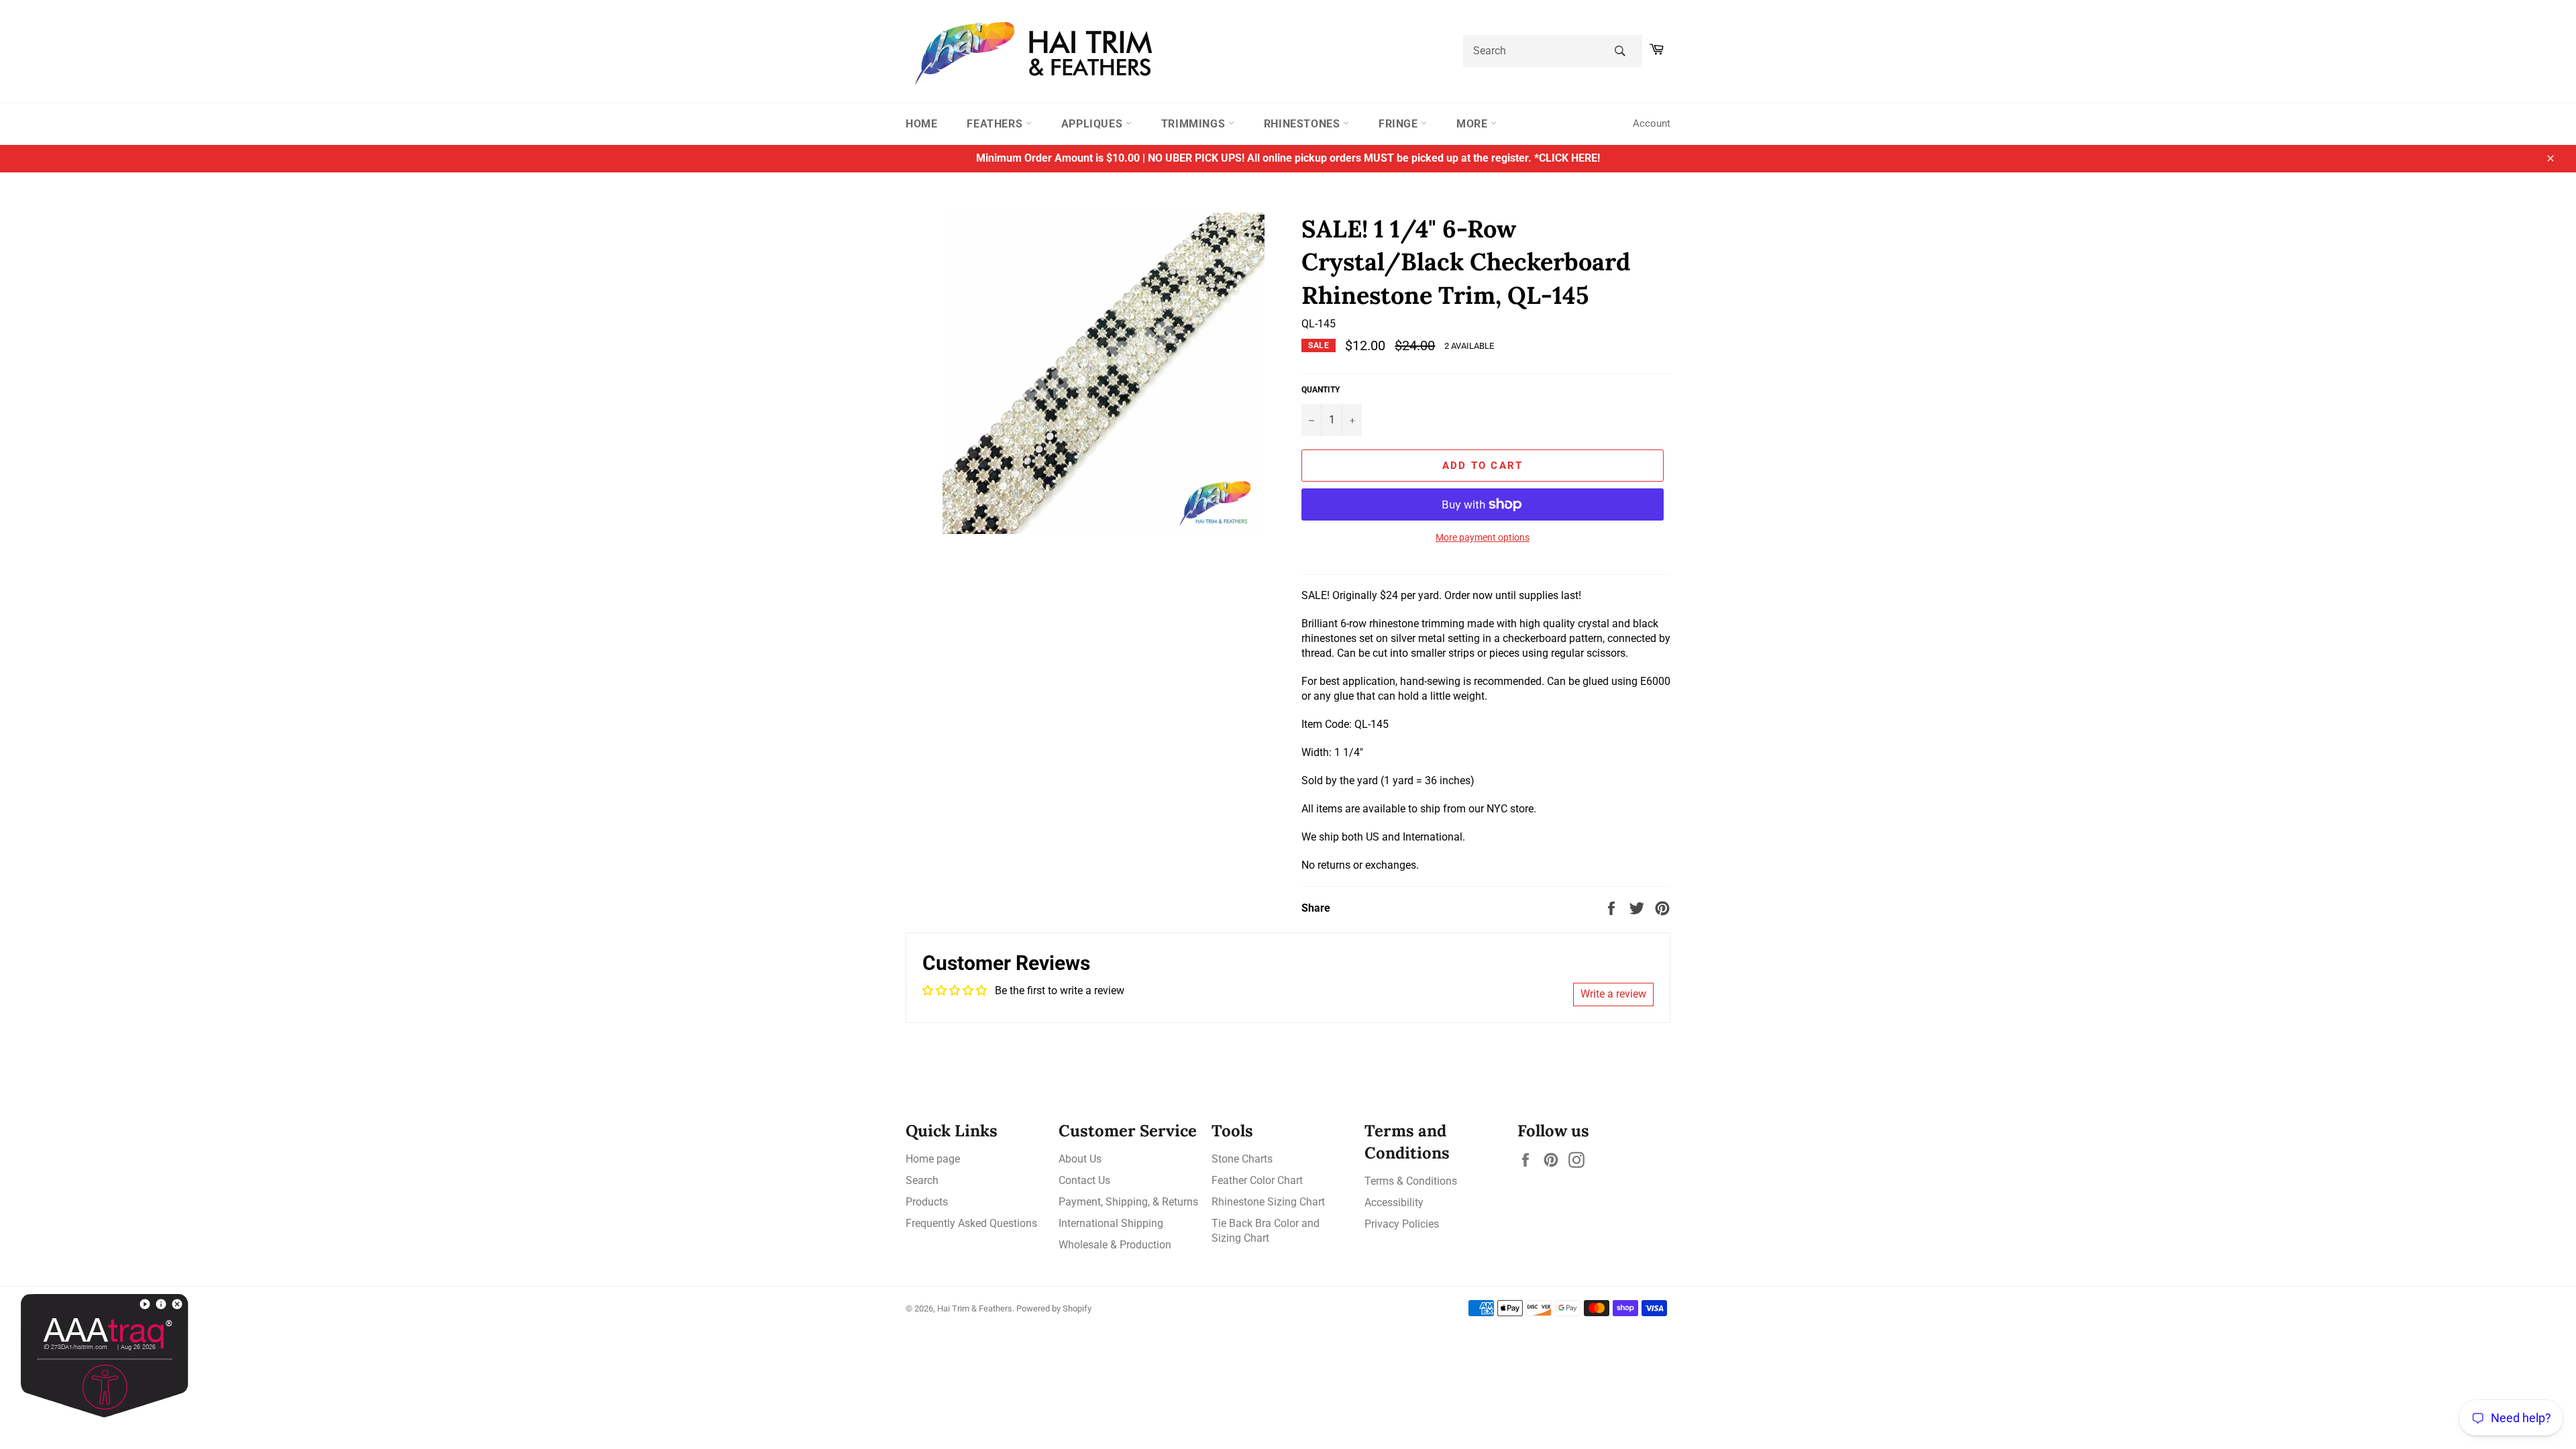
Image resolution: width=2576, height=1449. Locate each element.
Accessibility (1394, 1202)
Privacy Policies (1402, 1224)
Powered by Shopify (1054, 1308)
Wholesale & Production (1115, 1245)
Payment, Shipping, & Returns (1128, 1202)
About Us (1080, 1159)
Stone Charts (1242, 1159)
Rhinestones (1303, 124)
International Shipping (1111, 1223)
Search (922, 1180)
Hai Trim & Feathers (975, 1308)
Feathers (996, 124)
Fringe (1400, 124)
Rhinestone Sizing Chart (1268, 1202)
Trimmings (1195, 124)
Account (1652, 123)
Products (927, 1202)
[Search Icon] (1620, 51)
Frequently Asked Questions (971, 1223)
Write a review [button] (1613, 994)
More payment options (1483, 537)
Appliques (1093, 124)
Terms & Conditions (1411, 1181)
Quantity (1321, 390)
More (1473, 124)
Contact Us (1084, 1180)
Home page (933, 1159)
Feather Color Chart (1257, 1180)
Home (921, 124)
